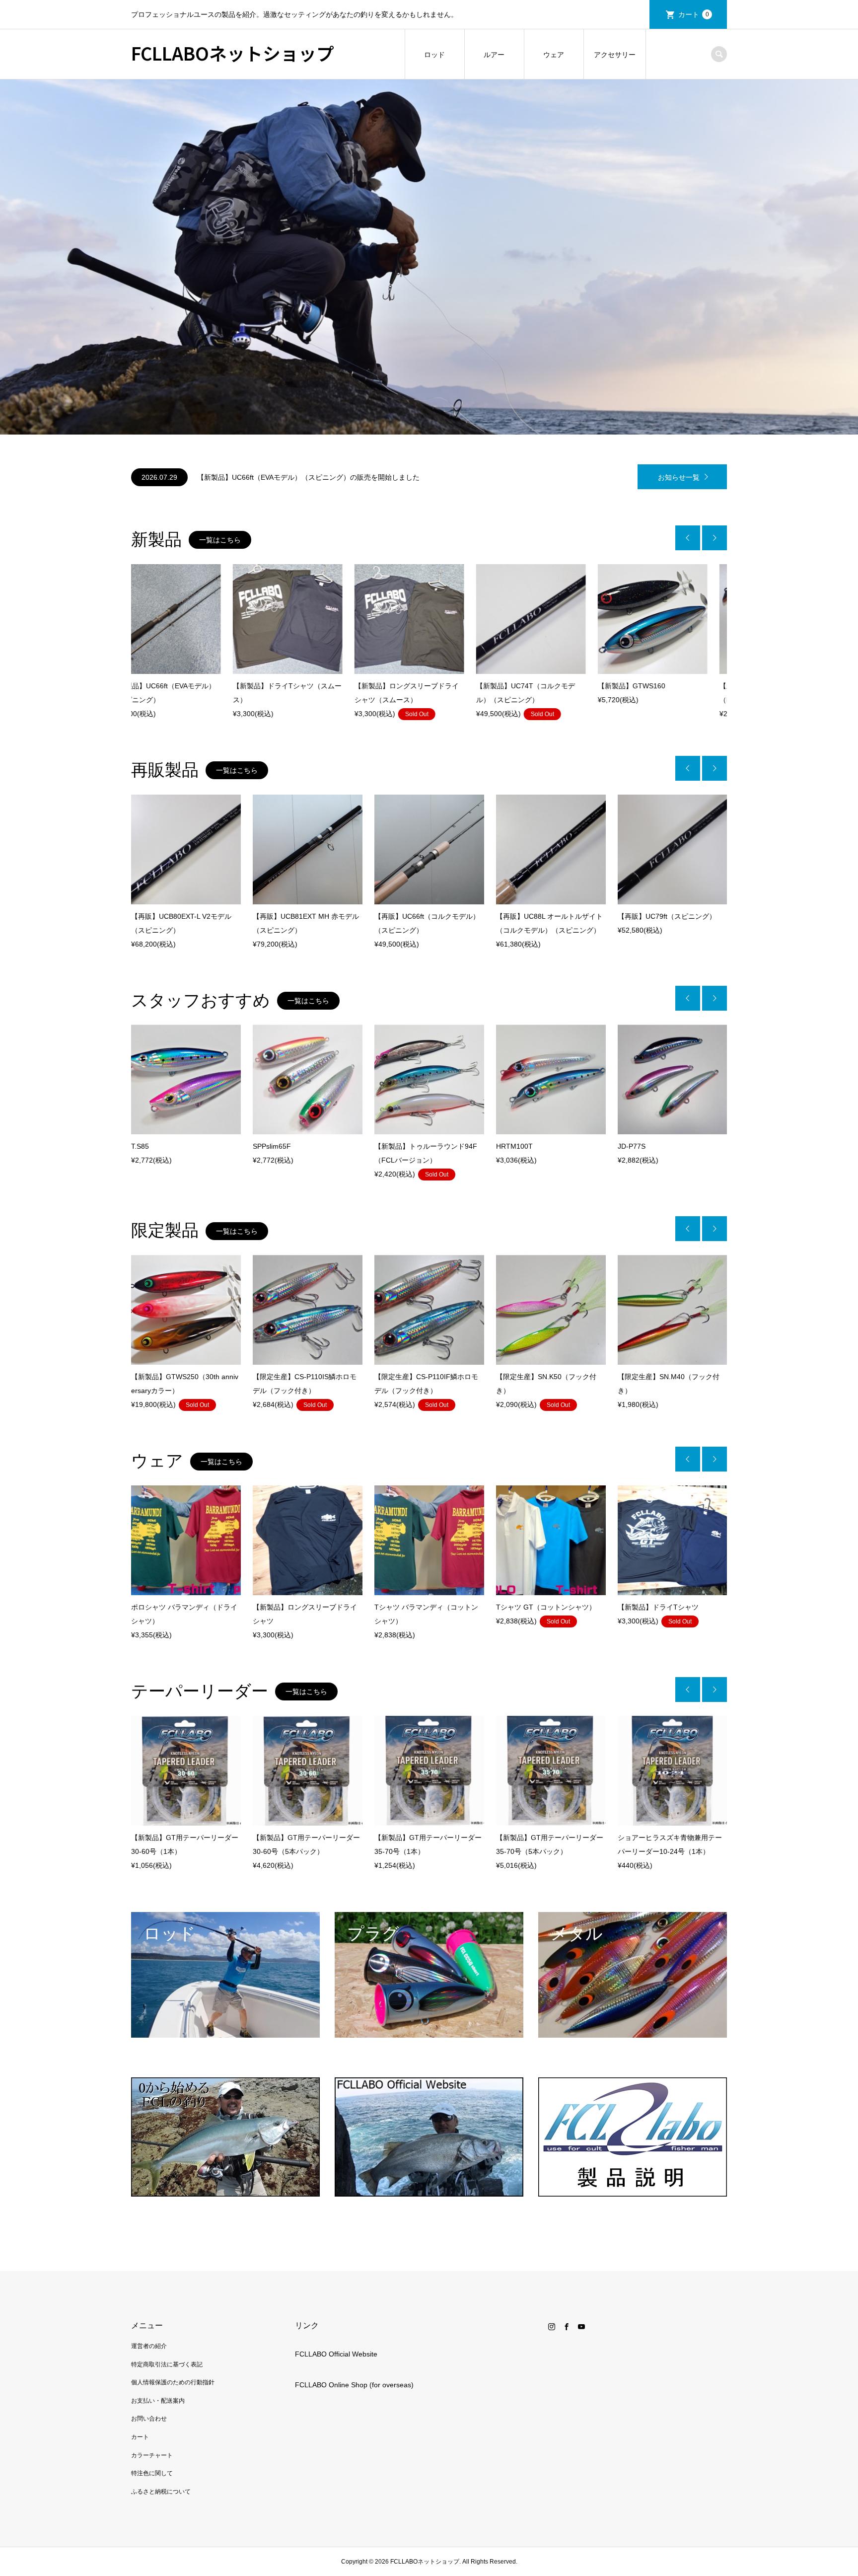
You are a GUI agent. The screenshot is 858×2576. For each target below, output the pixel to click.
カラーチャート (152, 2455)
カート (694, 14)
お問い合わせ (149, 2419)
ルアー (494, 55)
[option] (429, 257)
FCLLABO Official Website (336, 2354)
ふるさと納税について (161, 2492)
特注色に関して (152, 2473)
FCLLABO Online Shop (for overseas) (354, 2385)
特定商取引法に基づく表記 (167, 2364)
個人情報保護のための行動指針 (173, 2382)
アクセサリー (615, 55)
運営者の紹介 (149, 2346)
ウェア (554, 55)
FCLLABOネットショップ (233, 53)
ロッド (434, 55)
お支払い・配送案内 (158, 2401)
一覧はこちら (220, 540)
